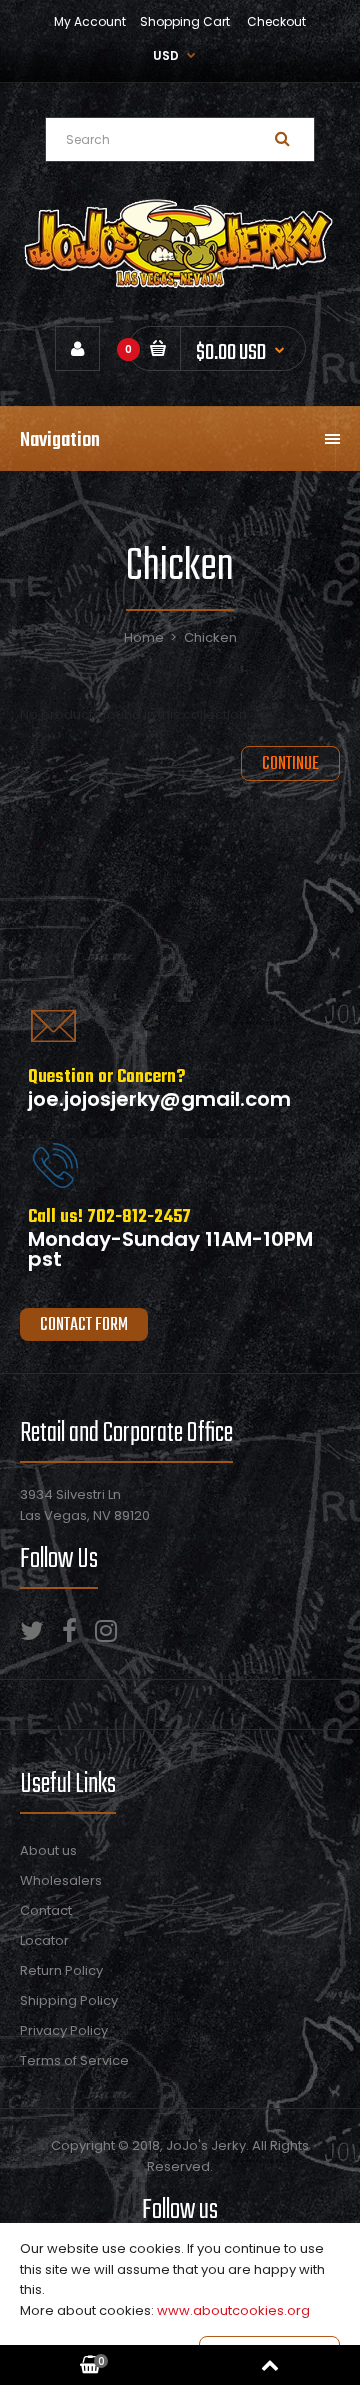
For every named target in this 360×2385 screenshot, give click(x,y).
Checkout (276, 21)
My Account (90, 21)
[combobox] (180, 139)
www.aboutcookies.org (233, 2310)
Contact (46, 1910)
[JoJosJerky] (180, 285)
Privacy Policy (64, 2030)
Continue (290, 764)
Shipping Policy (69, 2000)
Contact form (84, 1325)
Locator (44, 1940)
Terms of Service (74, 2060)
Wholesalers (61, 1880)
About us (48, 1850)
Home (144, 637)
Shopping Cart (185, 21)
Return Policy (61, 1970)
